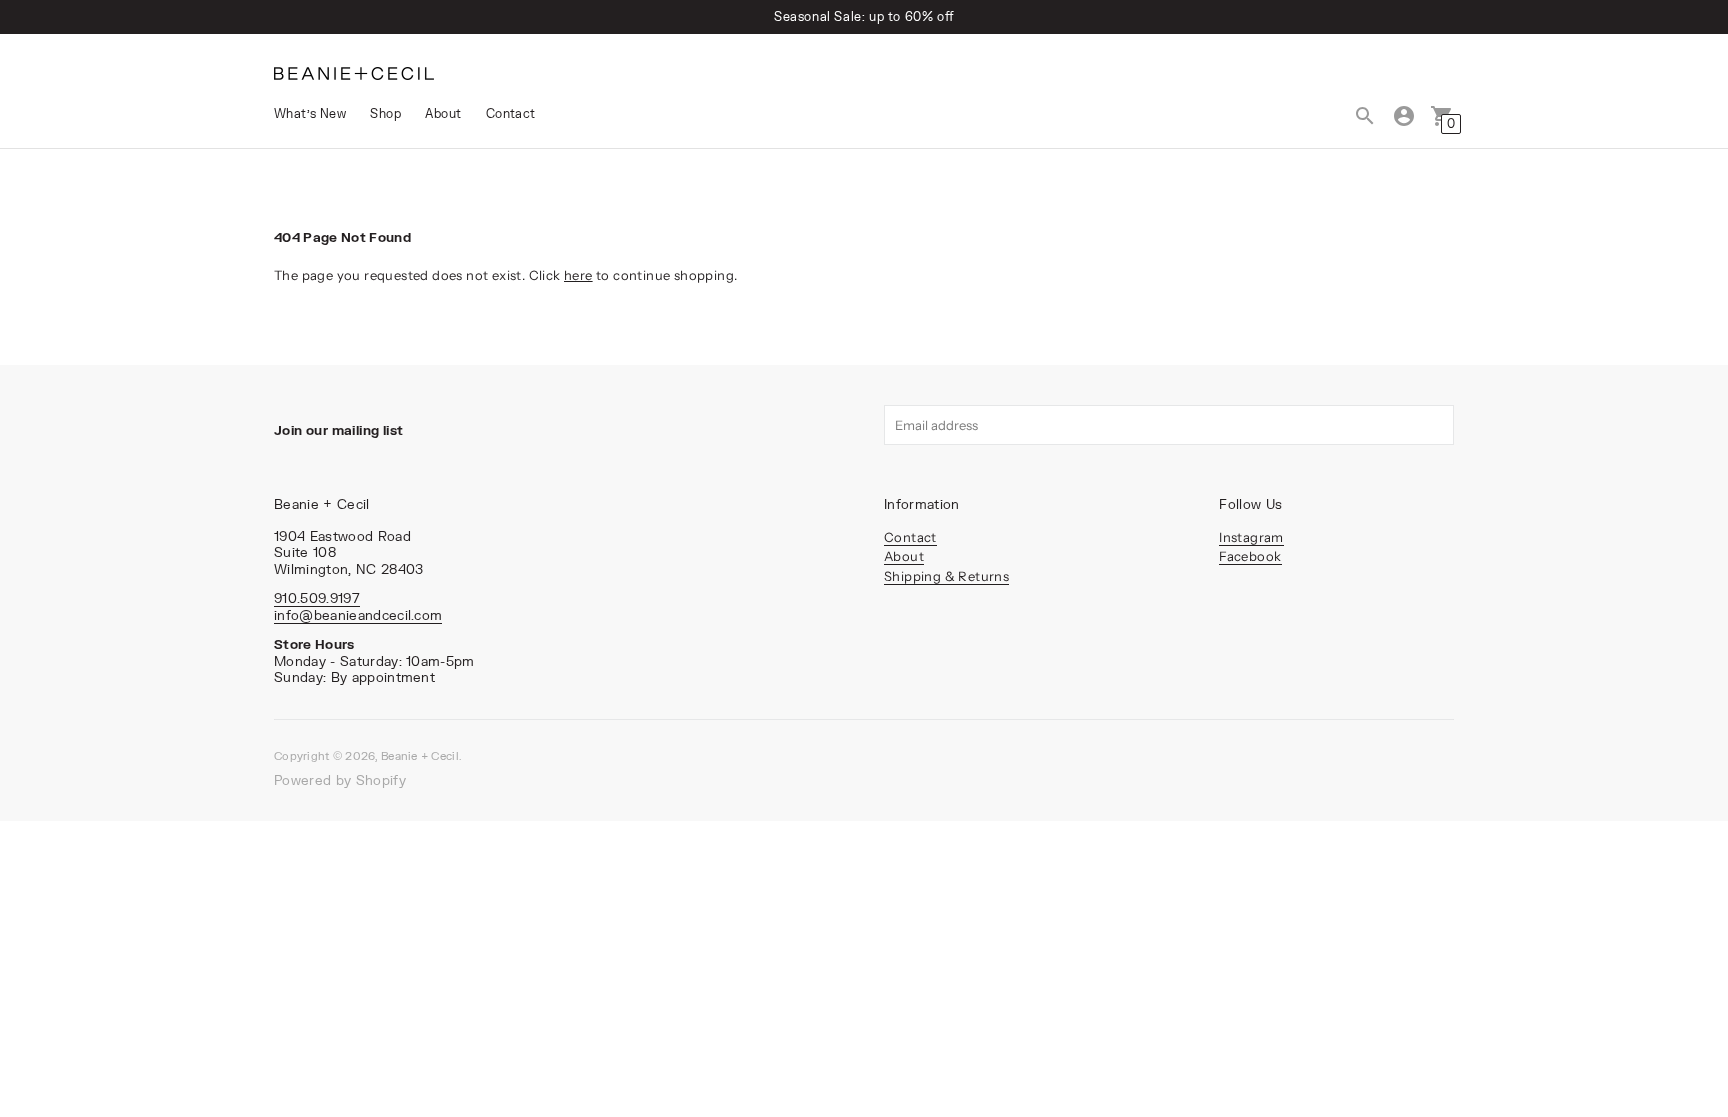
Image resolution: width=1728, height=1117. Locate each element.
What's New (310, 113)
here (578, 275)
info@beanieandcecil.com (358, 615)
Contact (511, 113)
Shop (385, 113)
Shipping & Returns (946, 576)
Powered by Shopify (340, 780)
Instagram (1251, 537)
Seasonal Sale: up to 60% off (864, 16)
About (443, 113)
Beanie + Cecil (420, 755)
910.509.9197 (317, 598)
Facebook (1250, 556)
